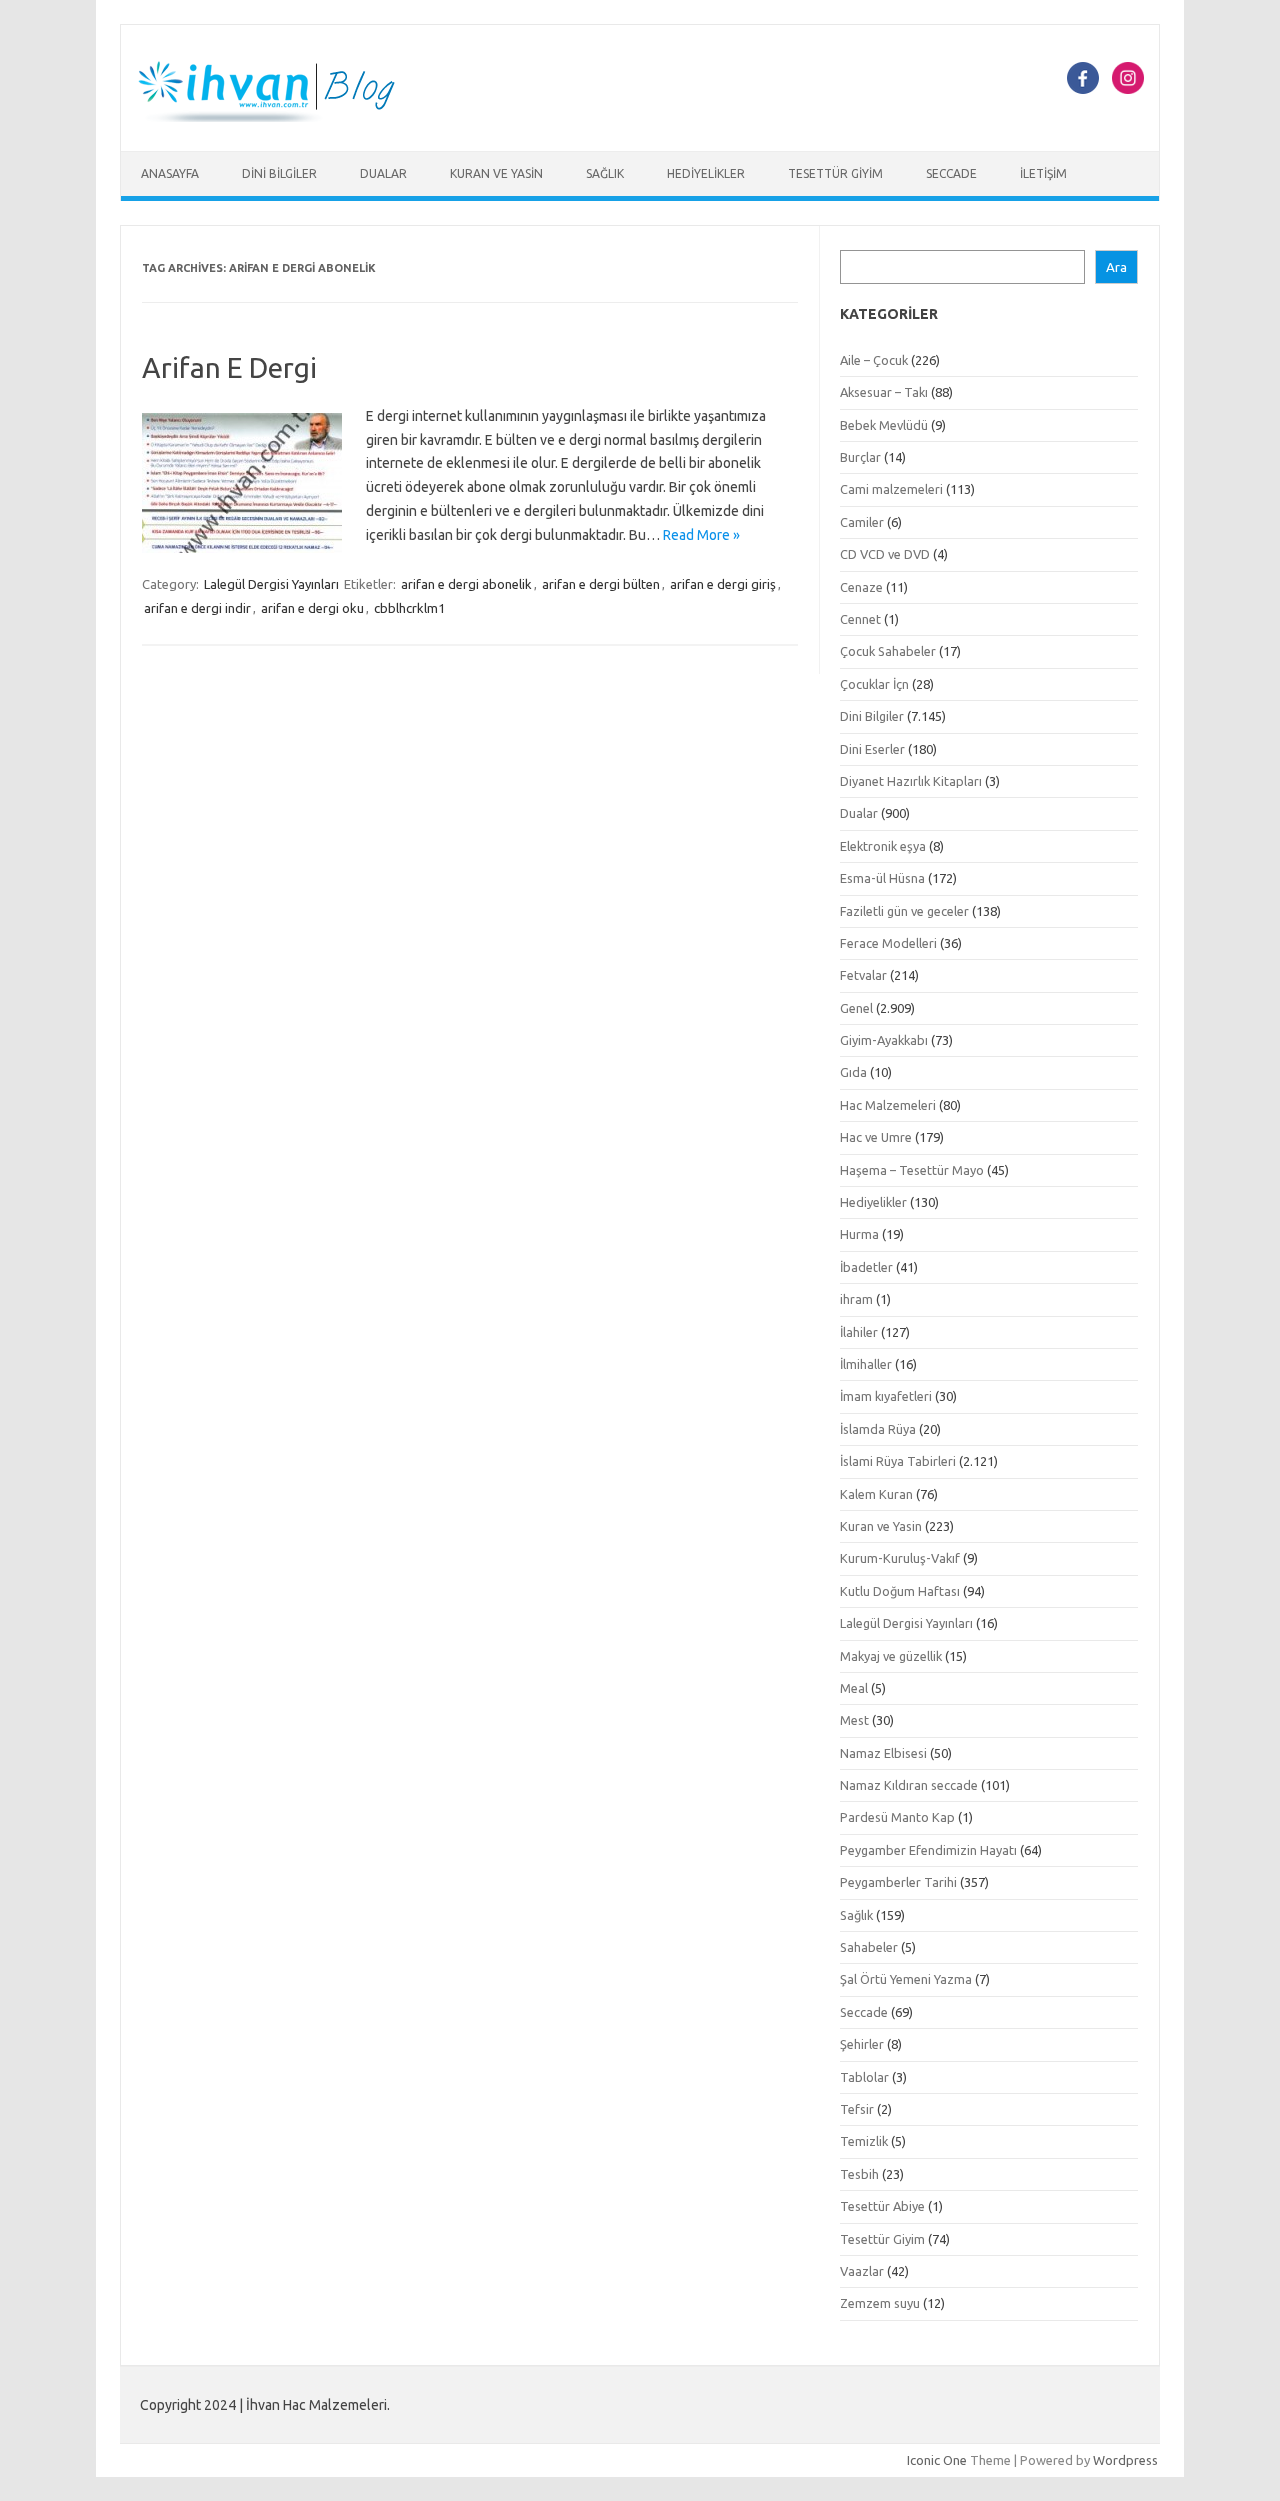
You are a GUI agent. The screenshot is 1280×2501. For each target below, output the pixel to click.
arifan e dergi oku (312, 608)
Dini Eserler (872, 749)
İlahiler (859, 1332)
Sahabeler (869, 1947)
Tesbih (859, 2174)
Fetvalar (863, 975)
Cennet (860, 619)
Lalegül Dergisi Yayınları (271, 584)
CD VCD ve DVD (885, 554)
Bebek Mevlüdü (884, 425)
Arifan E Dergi (229, 367)
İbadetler (866, 1267)
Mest (854, 1720)
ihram (856, 1299)
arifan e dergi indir (197, 608)
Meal (854, 1688)
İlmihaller (866, 1364)
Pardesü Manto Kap (897, 1817)
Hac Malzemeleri (888, 1105)
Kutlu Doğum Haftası (900, 1591)
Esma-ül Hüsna (882, 878)
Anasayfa (170, 173)
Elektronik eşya (883, 846)
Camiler (862, 522)
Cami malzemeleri (891, 489)
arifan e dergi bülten (601, 584)
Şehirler (862, 2044)
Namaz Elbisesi (883, 1753)
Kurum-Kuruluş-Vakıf (900, 1558)
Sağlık (605, 173)
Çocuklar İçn (874, 684)
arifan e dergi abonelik (466, 584)
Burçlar (860, 457)
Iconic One (937, 2460)
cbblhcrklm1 (409, 608)
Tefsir (857, 2109)
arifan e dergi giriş (723, 584)
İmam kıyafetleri (886, 1396)
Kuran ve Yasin (496, 173)
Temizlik (864, 2141)
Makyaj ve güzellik (891, 1656)
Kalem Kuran (876, 1494)
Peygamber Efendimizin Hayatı (928, 1850)
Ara (1116, 267)
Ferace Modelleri (888, 943)
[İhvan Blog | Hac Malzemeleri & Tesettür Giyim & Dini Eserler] (278, 117)
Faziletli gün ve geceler (904, 911)
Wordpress (1125, 2460)
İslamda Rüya (878, 1429)
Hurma (859, 1234)
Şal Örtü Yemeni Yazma (906, 1979)
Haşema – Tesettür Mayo (912, 1170)
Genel (856, 1008)
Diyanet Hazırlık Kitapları (911, 781)
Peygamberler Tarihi (898, 1882)
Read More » (701, 535)
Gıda (853, 1072)
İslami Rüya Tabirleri (898, 1461)
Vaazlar (862, 2271)
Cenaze (861, 587)
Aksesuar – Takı (884, 392)
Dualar (383, 173)
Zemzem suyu (880, 2303)
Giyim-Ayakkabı (884, 1040)
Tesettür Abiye (882, 2206)
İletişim (1043, 173)
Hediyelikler (706, 173)
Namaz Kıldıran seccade (909, 1785)
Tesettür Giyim (835, 173)
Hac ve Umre (876, 1137)
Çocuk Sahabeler (888, 651)
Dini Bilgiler (279, 173)
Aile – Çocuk (874, 360)
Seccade (951, 173)
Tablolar (864, 2077)
